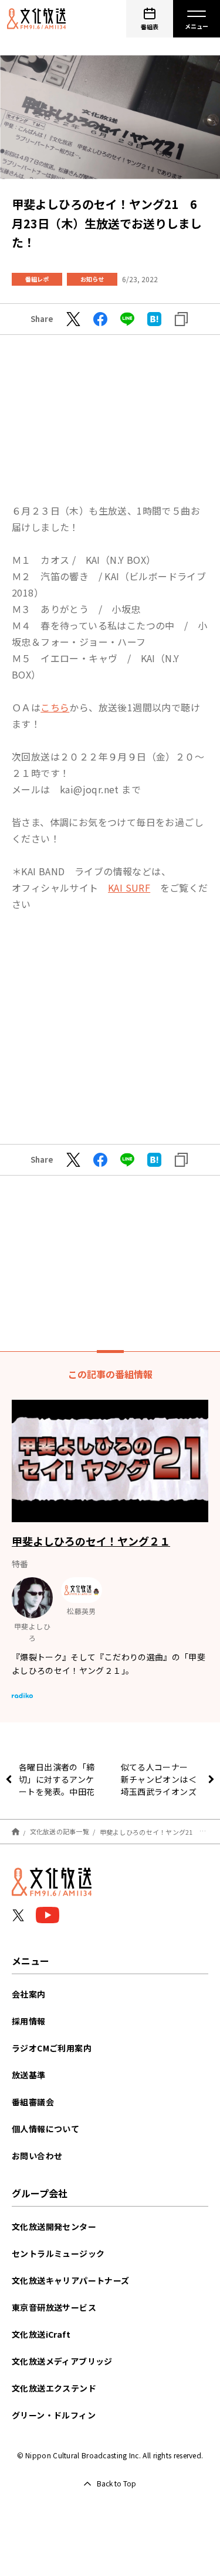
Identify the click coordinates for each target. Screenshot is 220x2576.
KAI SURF (129, 888)
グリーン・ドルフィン (54, 2415)
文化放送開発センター (54, 2226)
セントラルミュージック (58, 2253)
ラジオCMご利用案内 (52, 2048)
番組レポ (37, 279)
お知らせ (92, 279)
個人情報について (45, 2129)
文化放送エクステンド (54, 2388)
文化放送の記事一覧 (60, 1831)
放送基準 (29, 2075)
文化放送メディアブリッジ (62, 2361)
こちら (55, 707)
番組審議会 (33, 2102)
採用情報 (29, 2021)
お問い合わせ (37, 2156)
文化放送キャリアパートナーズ (71, 2280)
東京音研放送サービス (54, 2307)
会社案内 (29, 1994)
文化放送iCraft (41, 2334)
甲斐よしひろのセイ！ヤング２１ (91, 1541)
